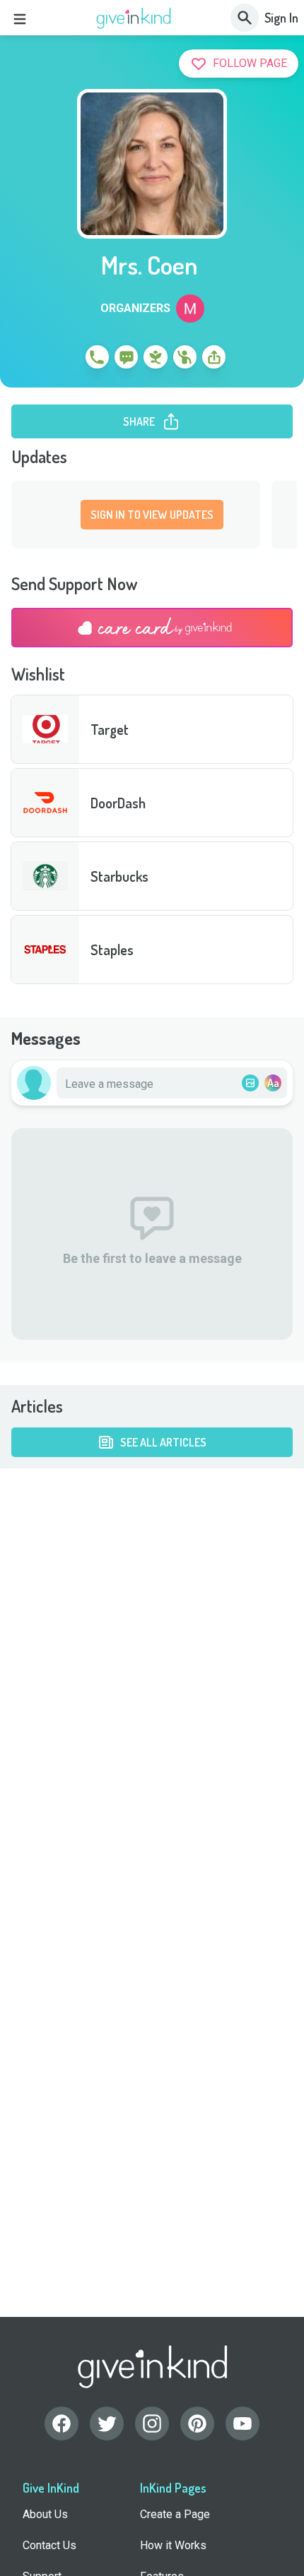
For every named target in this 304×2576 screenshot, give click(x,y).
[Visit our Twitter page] (107, 2424)
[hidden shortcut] (64, 359)
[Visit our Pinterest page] (197, 2424)
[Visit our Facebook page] (62, 2424)
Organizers (135, 308)
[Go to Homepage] (134, 18)
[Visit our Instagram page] (152, 2424)
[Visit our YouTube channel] (242, 2424)
